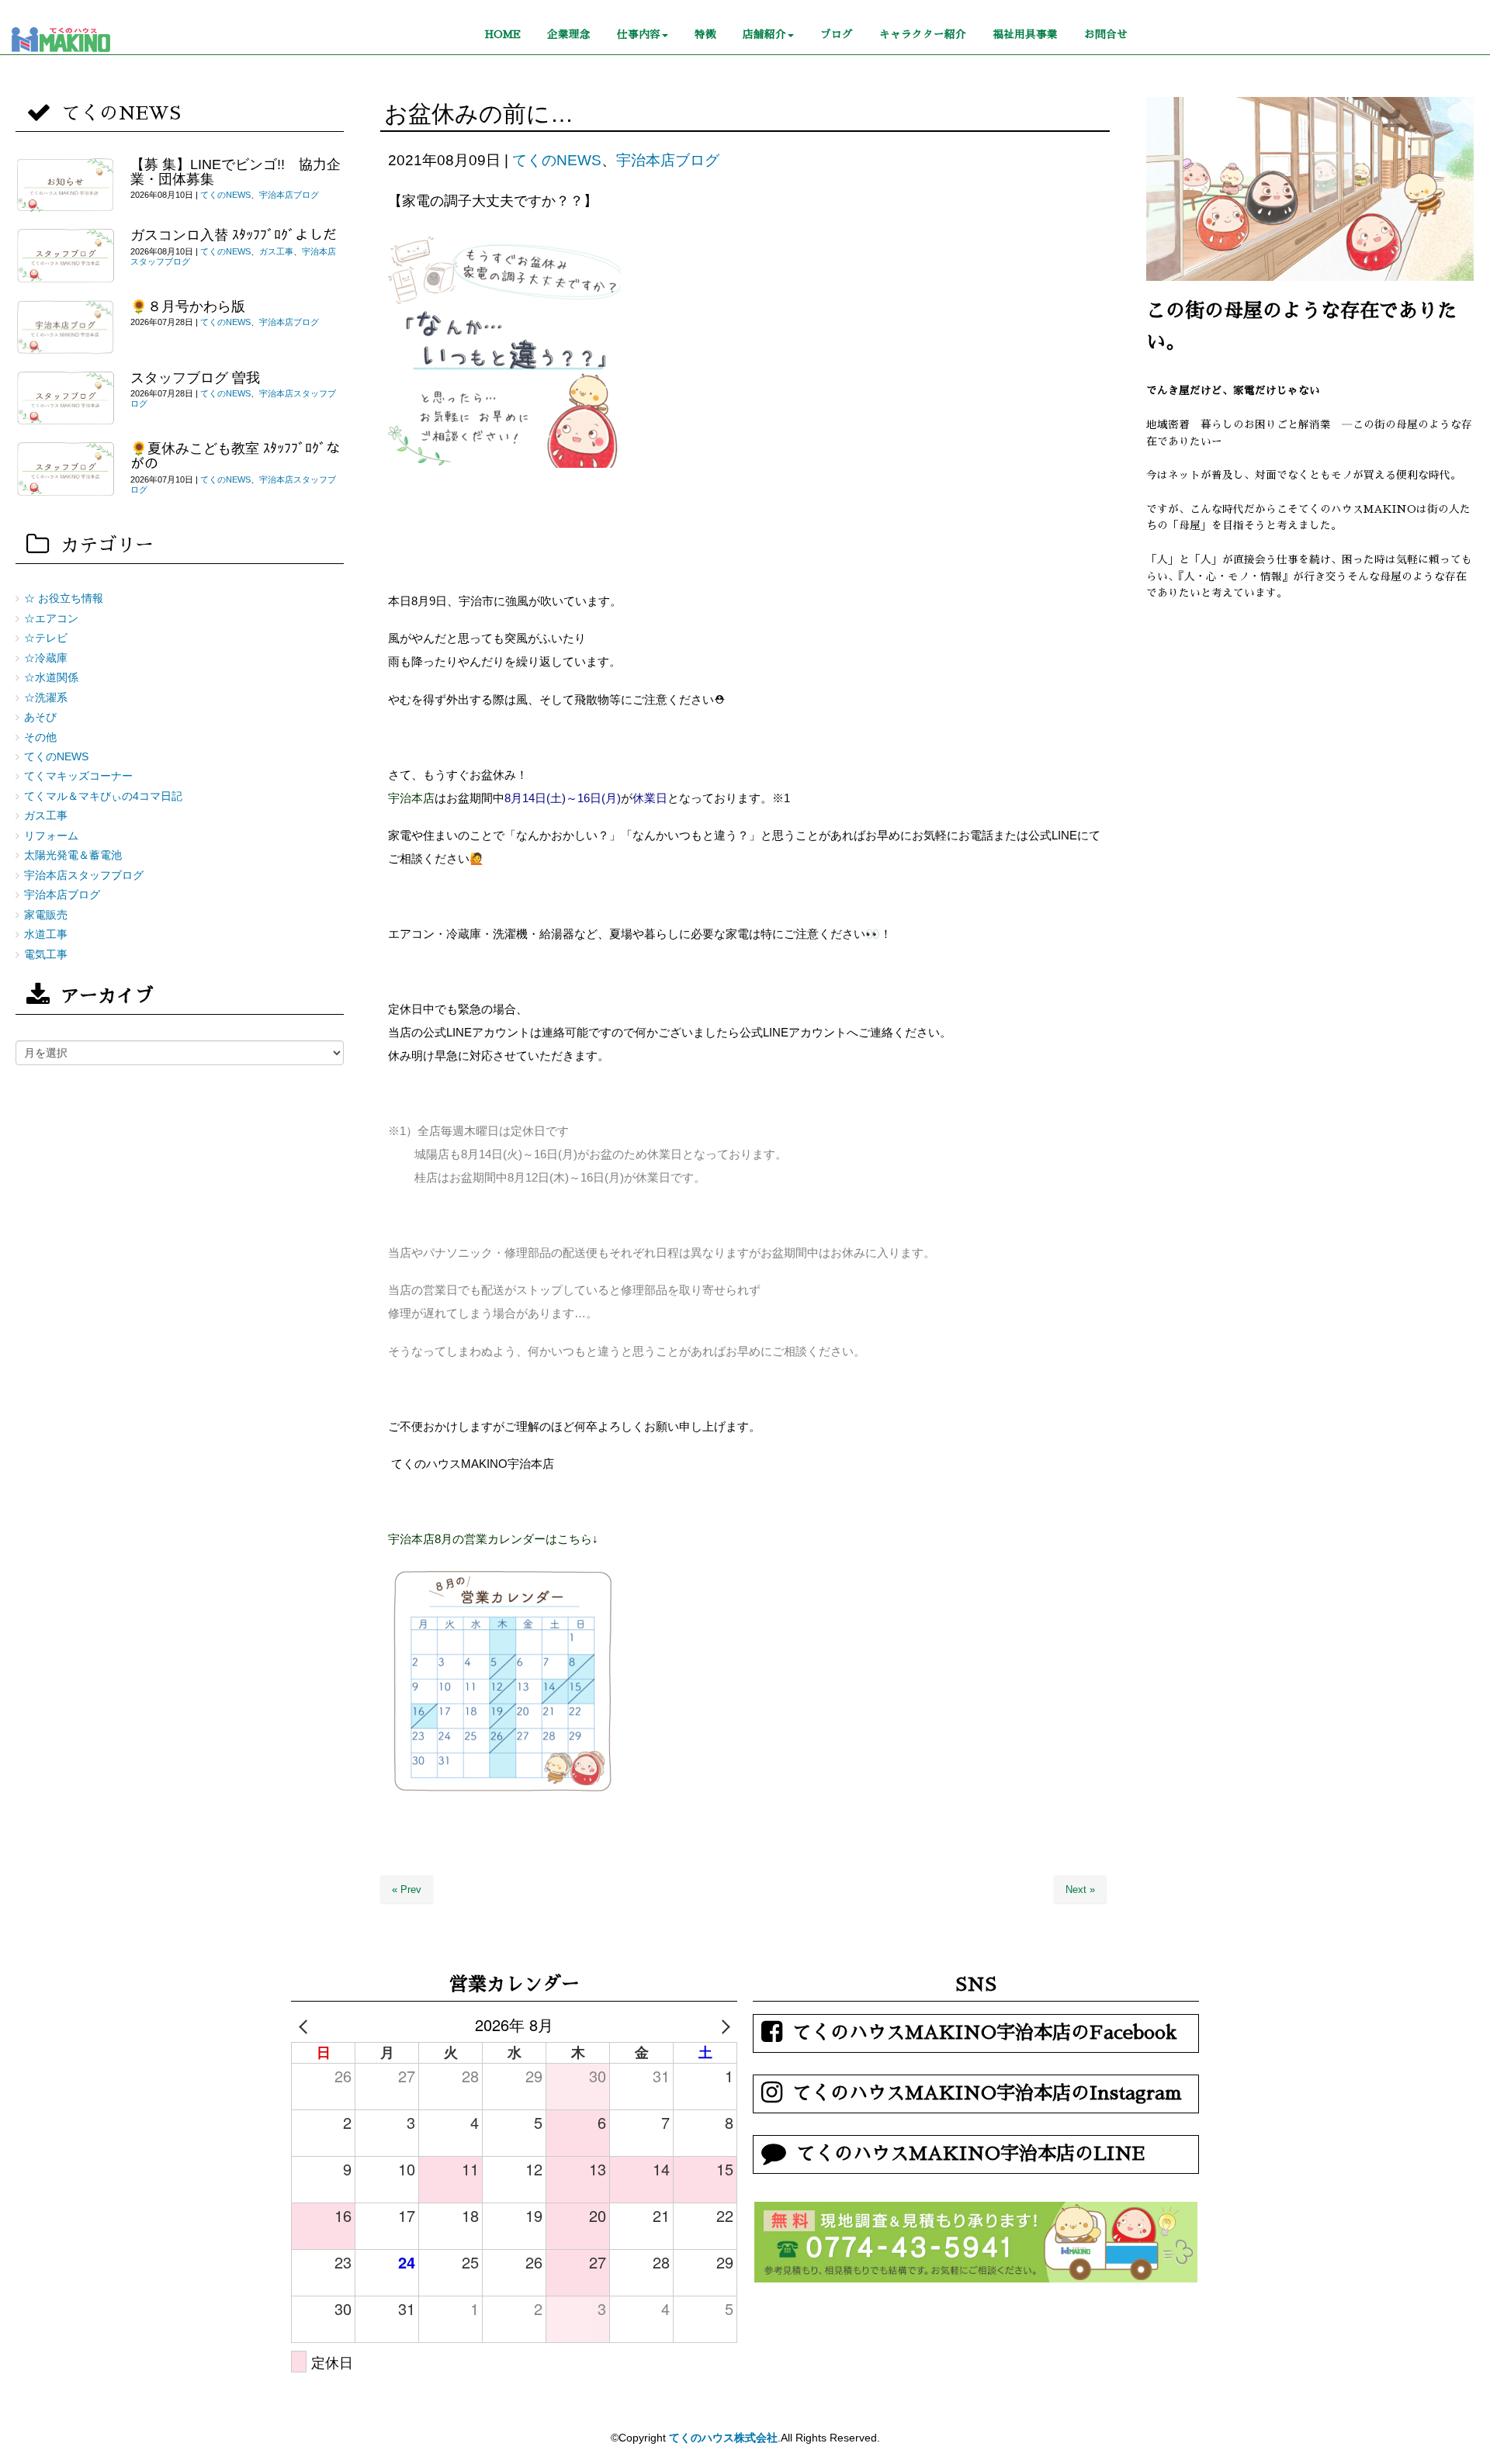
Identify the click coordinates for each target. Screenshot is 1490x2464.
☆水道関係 (51, 678)
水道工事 (46, 934)
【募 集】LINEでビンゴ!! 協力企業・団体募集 (236, 172)
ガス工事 (276, 251)
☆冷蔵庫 (46, 658)
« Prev (407, 1890)
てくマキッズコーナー (78, 776)
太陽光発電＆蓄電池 (73, 855)
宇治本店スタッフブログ (84, 876)
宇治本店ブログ (668, 160)
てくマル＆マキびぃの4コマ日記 (103, 796)
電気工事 (46, 955)
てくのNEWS (557, 160)
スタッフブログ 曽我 (195, 378)
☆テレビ (46, 638)
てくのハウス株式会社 (723, 2438)
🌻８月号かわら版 (188, 306)
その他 (40, 737)
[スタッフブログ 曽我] (65, 399)
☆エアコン (51, 619)
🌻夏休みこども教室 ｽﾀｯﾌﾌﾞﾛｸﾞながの (235, 456)
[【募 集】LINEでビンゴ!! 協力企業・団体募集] (65, 185)
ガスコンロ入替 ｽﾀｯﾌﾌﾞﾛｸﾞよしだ (234, 235)
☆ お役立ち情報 (64, 599)
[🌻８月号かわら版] (65, 327)
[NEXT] (722, 2025)
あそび (40, 717)
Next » (1080, 1890)
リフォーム (51, 836)
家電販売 (46, 915)
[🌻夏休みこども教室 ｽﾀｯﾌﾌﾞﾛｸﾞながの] (65, 469)
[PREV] (306, 2025)
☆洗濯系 (46, 698)
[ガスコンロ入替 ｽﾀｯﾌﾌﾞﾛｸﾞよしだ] (65, 256)
